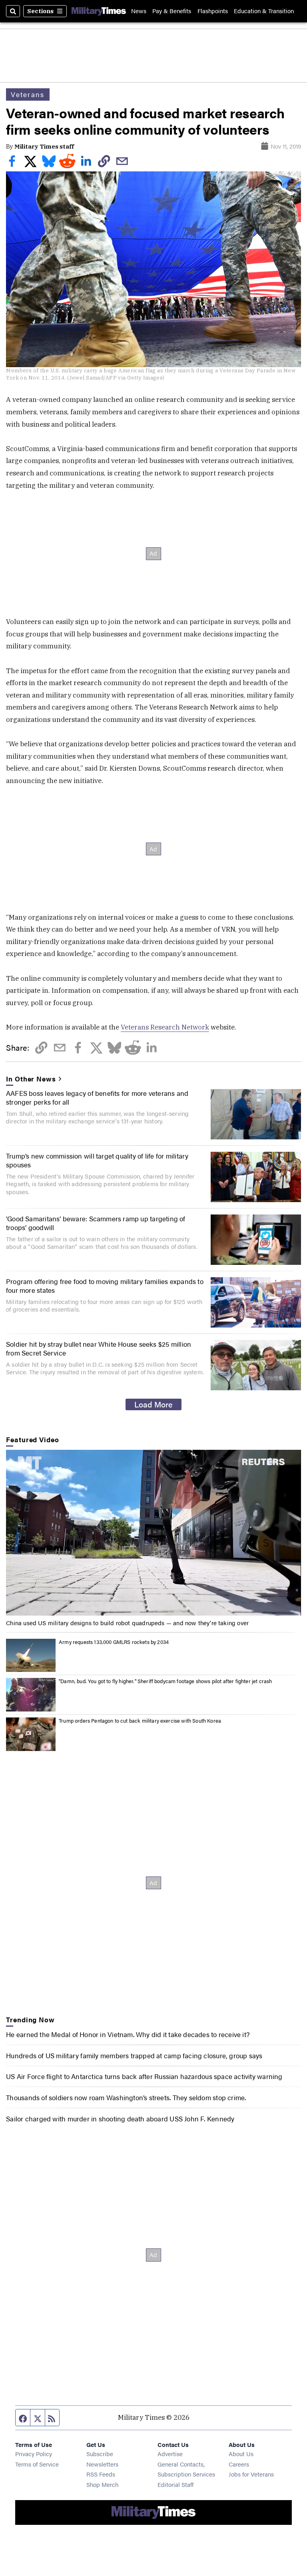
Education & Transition (264, 11)
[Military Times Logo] (99, 11)
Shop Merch (102, 2484)
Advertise (170, 2454)
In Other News (31, 1079)
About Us (241, 2454)
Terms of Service (37, 2464)
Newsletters (102, 2464)
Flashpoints (213, 11)
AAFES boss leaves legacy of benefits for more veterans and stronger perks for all (97, 1097)
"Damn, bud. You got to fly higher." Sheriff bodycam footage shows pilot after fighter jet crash (165, 1681)
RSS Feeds (101, 2474)
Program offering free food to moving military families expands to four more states (105, 1286)
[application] (153, 1533)
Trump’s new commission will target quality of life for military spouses (97, 1160)
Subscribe (100, 2454)
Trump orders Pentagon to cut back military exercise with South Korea (140, 1721)
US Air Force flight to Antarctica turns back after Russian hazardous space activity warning (144, 2076)
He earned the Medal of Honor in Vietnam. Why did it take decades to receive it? (128, 2034)
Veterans (28, 94)
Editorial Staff (175, 2484)
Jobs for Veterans (251, 2474)
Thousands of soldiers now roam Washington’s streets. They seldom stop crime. (126, 2097)
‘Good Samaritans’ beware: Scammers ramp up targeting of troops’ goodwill (96, 1223)
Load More (153, 1404)
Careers (239, 2464)
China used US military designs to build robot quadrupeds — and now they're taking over (127, 1623)
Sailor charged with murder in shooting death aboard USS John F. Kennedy (120, 2119)
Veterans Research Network (165, 1027)
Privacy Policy (34, 2454)
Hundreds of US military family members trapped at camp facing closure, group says (134, 2055)
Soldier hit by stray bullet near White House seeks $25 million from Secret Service (99, 1348)
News (139, 11)
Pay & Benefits (172, 11)
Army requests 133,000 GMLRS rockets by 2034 (114, 1642)
